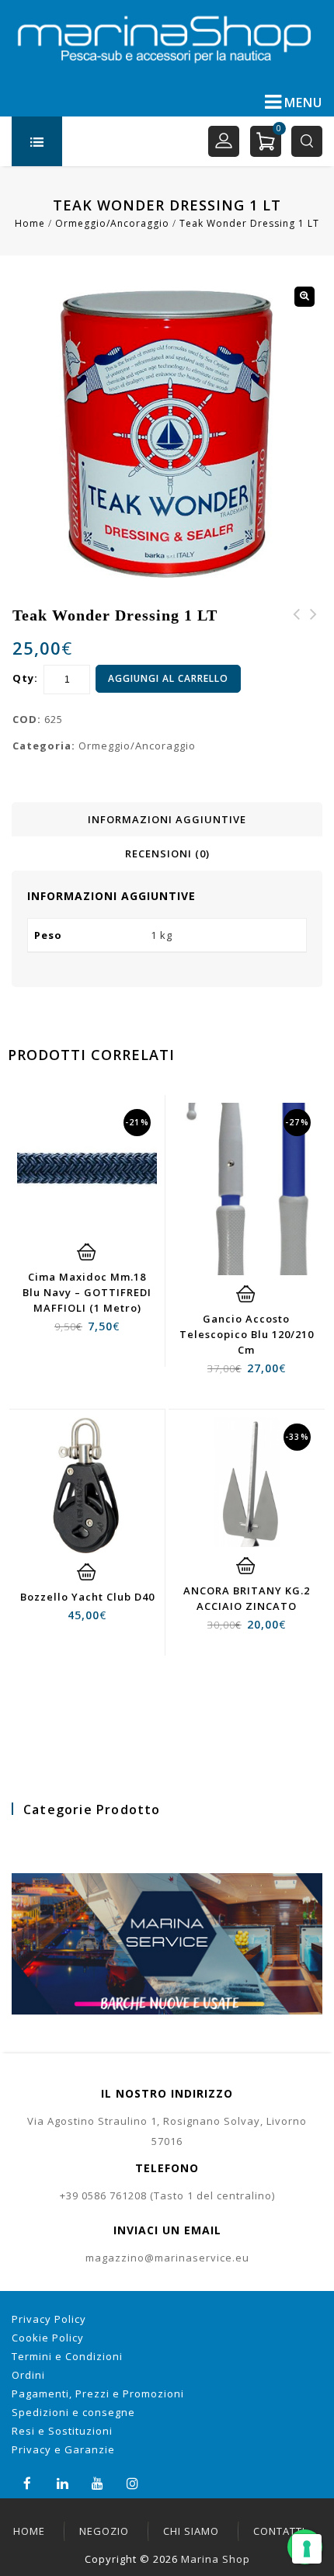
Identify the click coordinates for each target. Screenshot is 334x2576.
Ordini (28, 2375)
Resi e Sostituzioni (62, 2431)
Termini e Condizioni (67, 2356)
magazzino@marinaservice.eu (167, 2258)
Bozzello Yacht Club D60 (314, 633)
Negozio (104, 2531)
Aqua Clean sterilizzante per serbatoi (297, 642)
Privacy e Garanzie (63, 2449)
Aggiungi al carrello (168, 678)
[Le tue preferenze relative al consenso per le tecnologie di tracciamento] (307, 2549)
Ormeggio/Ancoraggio (112, 223)
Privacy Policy (49, 2319)
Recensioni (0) (167, 853)
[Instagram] (132, 2482)
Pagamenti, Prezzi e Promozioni (98, 2393)
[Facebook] (28, 2482)
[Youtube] (97, 2482)
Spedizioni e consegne (73, 2412)
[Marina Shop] (167, 39)
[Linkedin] (63, 2482)
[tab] (167, 819)
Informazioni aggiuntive (167, 819)
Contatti (279, 2531)
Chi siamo (191, 2531)
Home (30, 223)
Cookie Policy (48, 2338)
